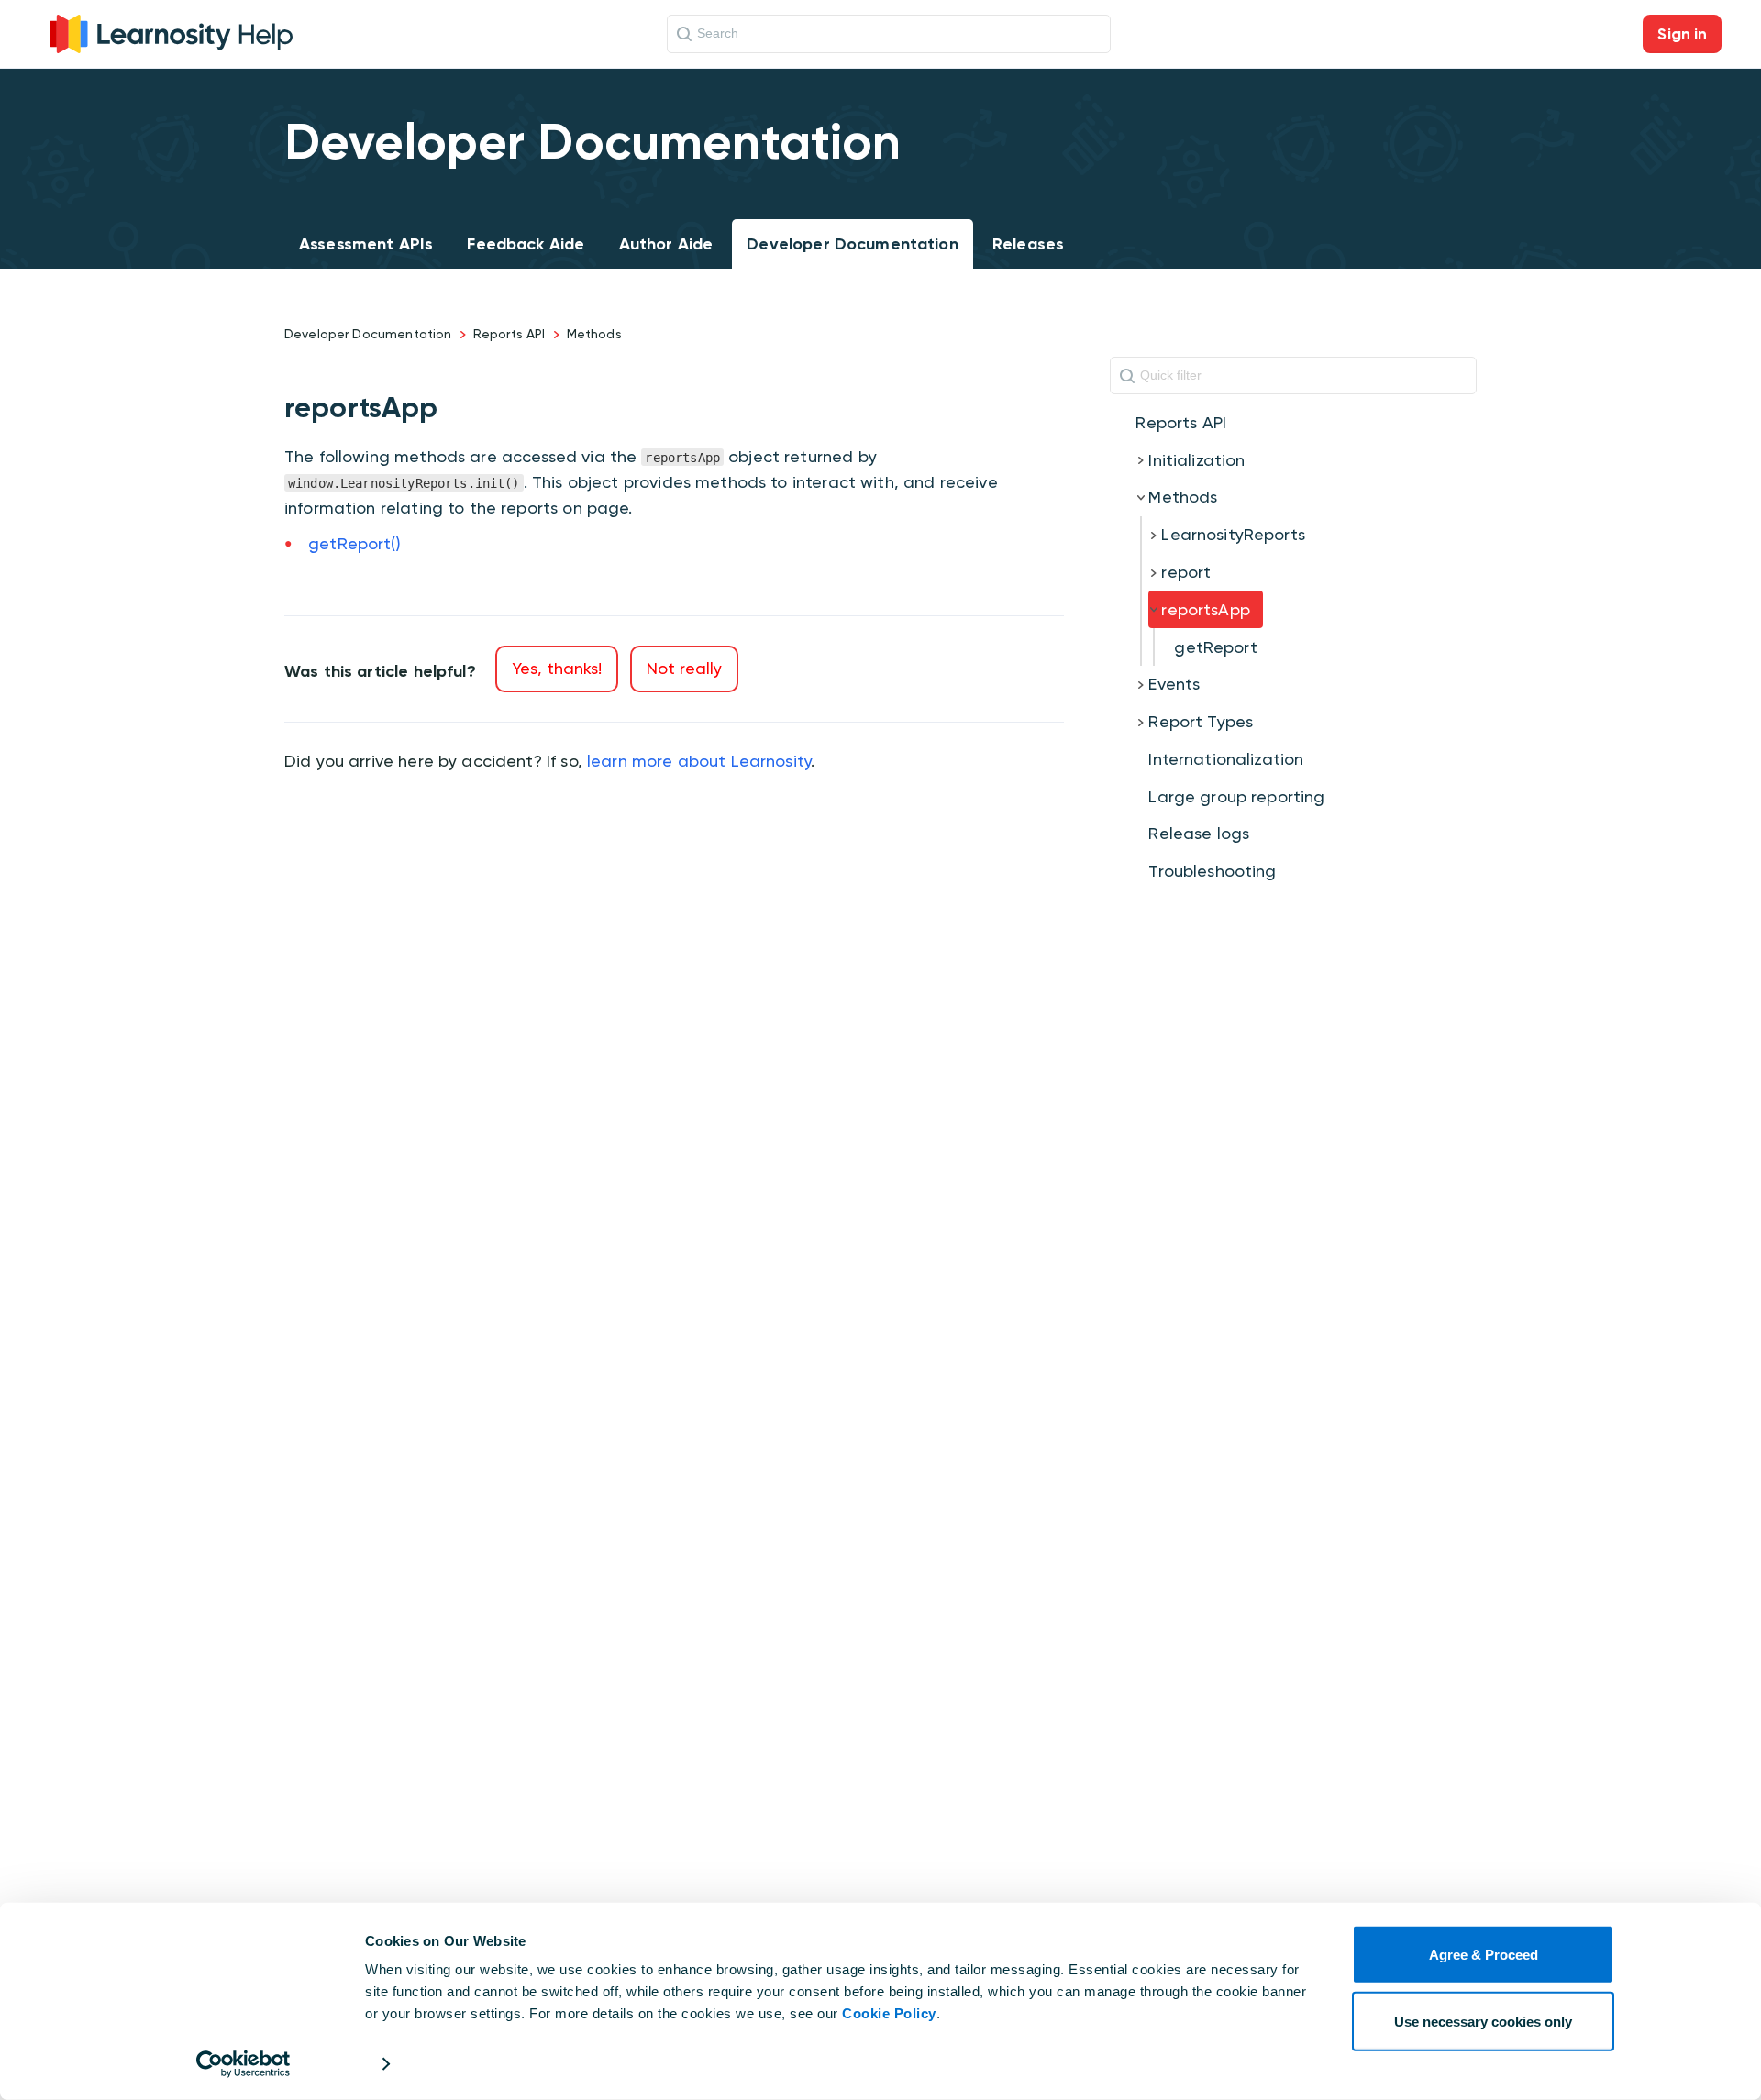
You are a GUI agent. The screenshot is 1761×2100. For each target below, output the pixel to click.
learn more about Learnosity (699, 761)
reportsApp (1206, 609)
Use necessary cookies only (1483, 2021)
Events (1174, 684)
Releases (1028, 244)
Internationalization (1226, 759)
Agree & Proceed (1484, 1955)
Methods (594, 334)
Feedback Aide (526, 244)
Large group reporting (1236, 796)
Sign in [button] (1682, 34)
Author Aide (666, 244)
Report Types (1201, 721)
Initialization (1196, 460)
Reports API (509, 334)
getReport (1215, 647)
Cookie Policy (889, 2013)
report (1186, 572)
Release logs (1199, 833)
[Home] (171, 32)
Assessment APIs (366, 244)
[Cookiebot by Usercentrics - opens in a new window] (244, 2064)
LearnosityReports (1233, 534)
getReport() (354, 543)
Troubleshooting (1212, 871)
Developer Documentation (852, 244)
